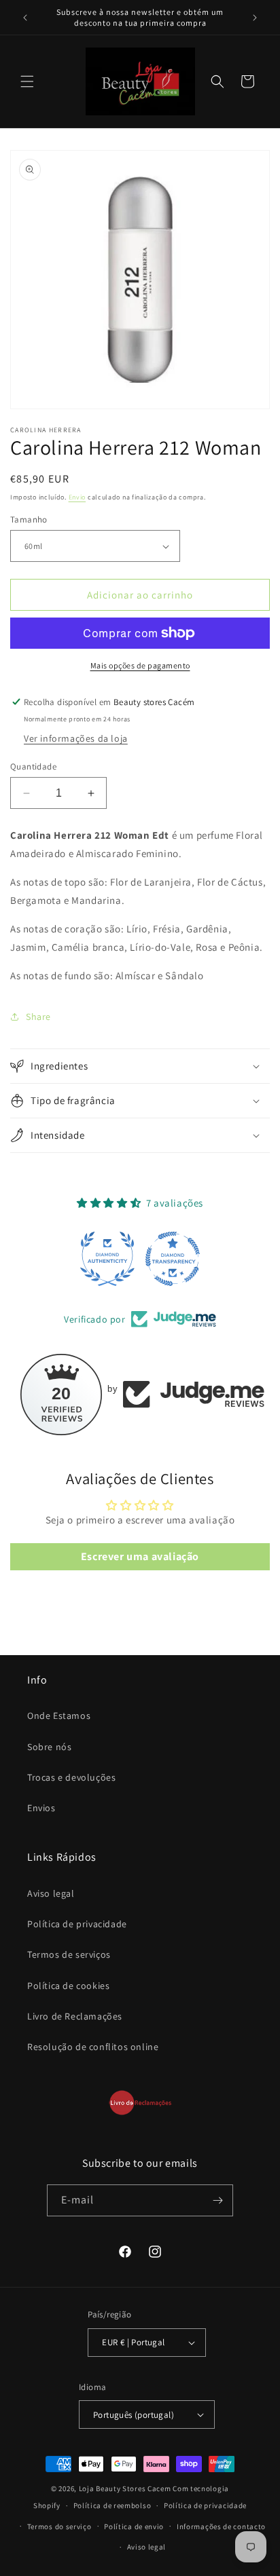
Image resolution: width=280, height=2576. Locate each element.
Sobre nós (49, 1747)
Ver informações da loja (76, 738)
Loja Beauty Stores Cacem (125, 2488)
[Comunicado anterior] (25, 18)
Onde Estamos (59, 1716)
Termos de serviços (69, 1954)
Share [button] (38, 1017)
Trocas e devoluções (71, 1777)
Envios (41, 1808)
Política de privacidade (77, 1924)
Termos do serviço (59, 2526)
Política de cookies (68, 1986)
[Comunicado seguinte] (255, 18)
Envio (77, 497)
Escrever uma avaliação (140, 1556)
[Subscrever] (217, 2200)
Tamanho (29, 519)
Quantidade (33, 766)
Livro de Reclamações (75, 2016)
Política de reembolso (112, 2505)
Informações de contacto (221, 2526)
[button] (27, 81)
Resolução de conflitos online (93, 2047)
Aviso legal (51, 1893)
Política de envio (134, 2526)
